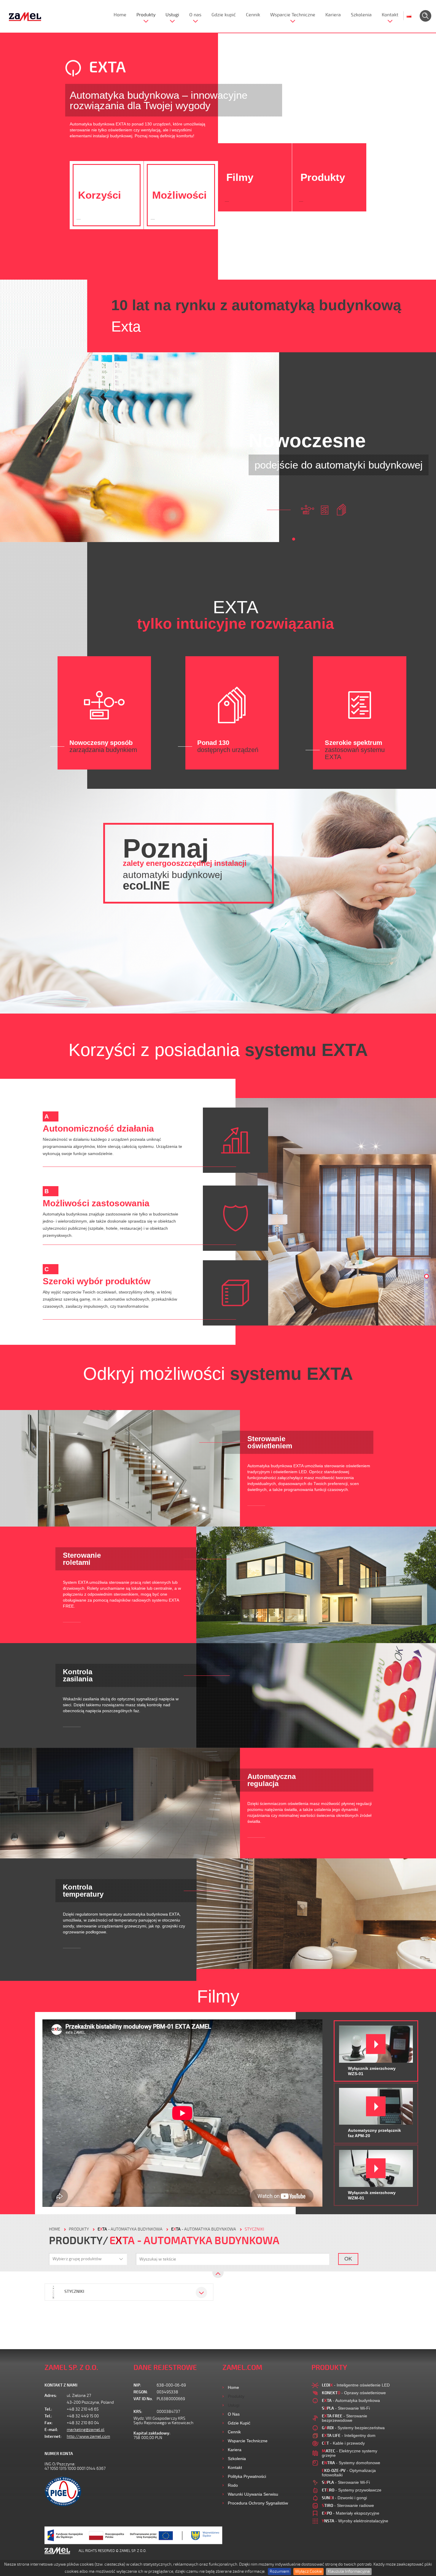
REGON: (141, 2392)
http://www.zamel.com (88, 2436)
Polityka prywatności (247, 2476)
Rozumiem (279, 2571)
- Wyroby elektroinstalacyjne (355, 2521)
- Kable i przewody (343, 2443)
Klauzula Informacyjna (349, 2571)
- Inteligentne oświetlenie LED (356, 2385)
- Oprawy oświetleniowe (354, 2393)
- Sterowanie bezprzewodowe (344, 2418)
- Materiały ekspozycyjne (351, 2513)
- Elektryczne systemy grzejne (350, 2453)
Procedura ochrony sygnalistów (258, 2503)
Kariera (333, 15)
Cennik (253, 15)
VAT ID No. (143, 2399)
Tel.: (48, 2409)
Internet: (53, 2436)
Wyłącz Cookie (308, 2571)
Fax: (49, 2423)
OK (348, 2259)
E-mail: (51, 2430)
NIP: (137, 2385)
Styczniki (254, 2229)
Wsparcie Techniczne (293, 15)
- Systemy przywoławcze (352, 2490)
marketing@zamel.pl (86, 2430)
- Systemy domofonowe (351, 2463)
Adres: (51, 2396)
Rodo (233, 2485)
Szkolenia (361, 15)
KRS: (138, 2412)
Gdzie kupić (224, 15)
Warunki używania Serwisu (253, 2494)
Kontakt (390, 15)
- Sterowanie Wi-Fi (346, 2408)
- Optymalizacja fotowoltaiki (349, 2473)
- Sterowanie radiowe (348, 2505)
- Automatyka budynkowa (130, 2229)
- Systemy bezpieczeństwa (353, 2428)
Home (120, 15)
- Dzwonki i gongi (344, 2498)
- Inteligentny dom (349, 2435)
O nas (195, 15)
